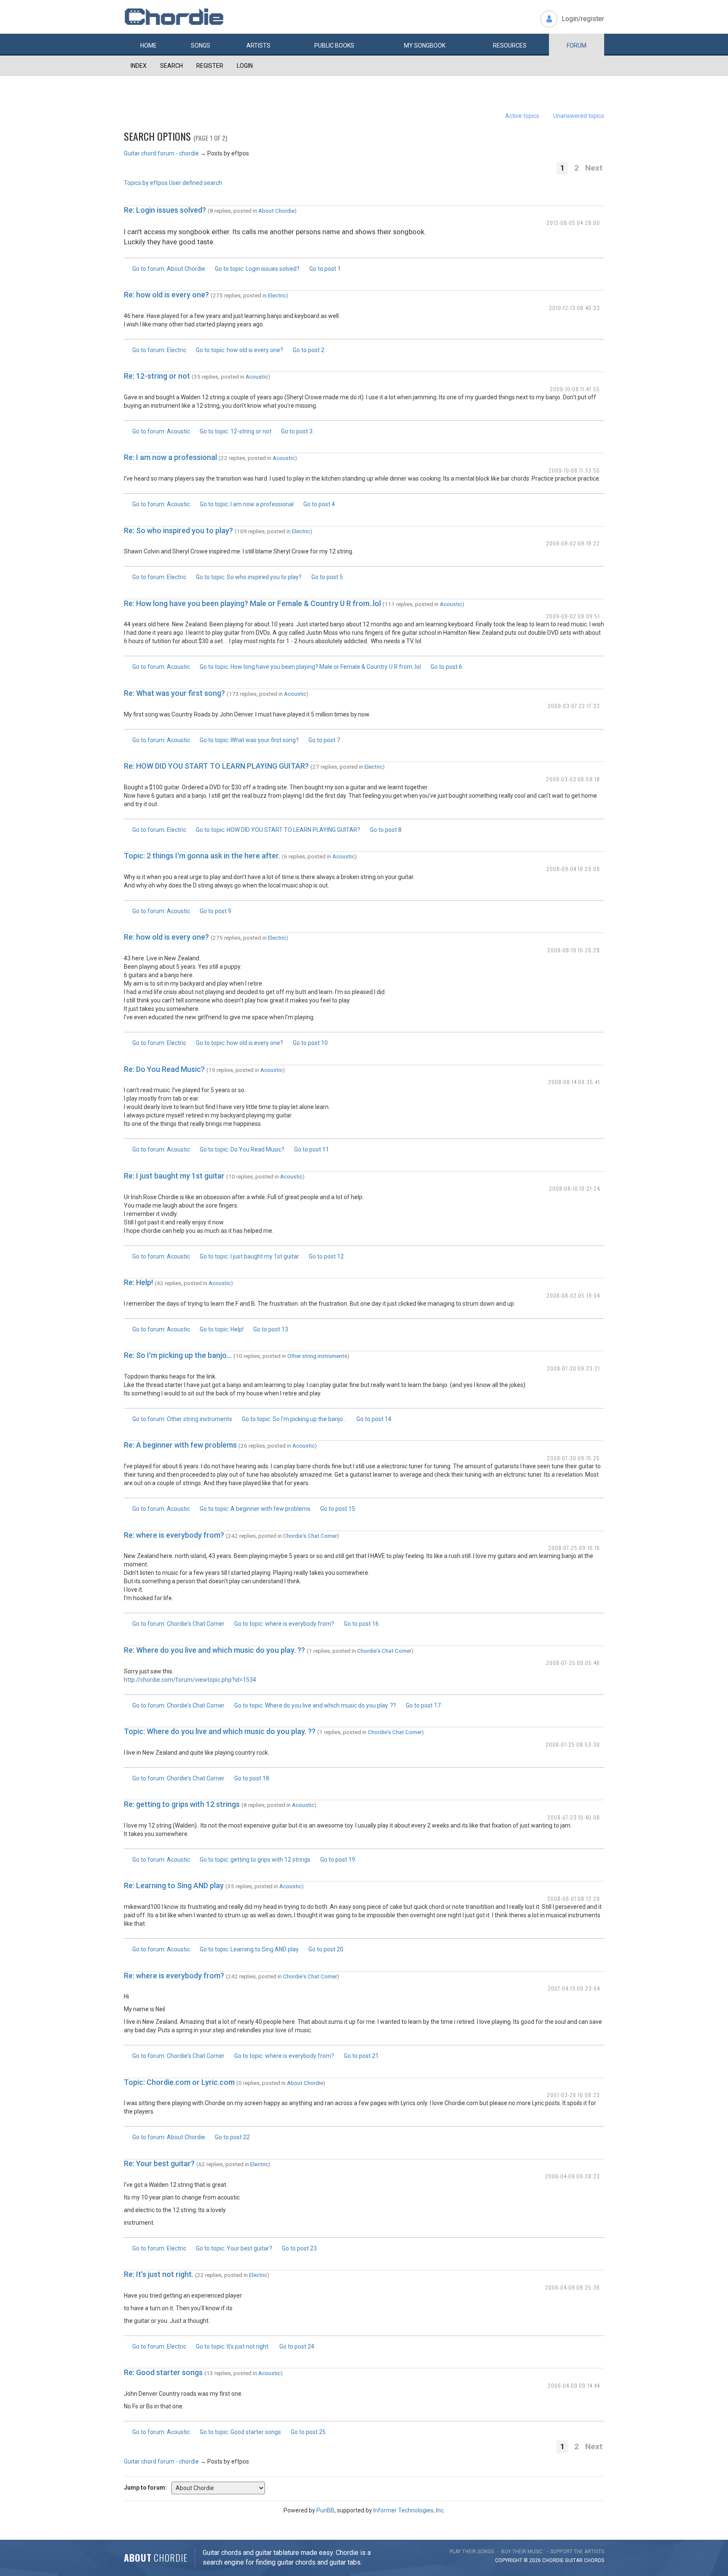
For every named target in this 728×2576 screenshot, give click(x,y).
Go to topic (257, 269)
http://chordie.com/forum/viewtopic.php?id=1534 (190, 1680)
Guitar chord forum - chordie (161, 153)
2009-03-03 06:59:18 (573, 779)
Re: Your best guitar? (159, 2163)
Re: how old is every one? (166, 295)
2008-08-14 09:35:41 (574, 1082)
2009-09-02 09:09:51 (573, 616)
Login (245, 66)
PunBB (325, 2510)
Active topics (522, 116)
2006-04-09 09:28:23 (573, 2176)
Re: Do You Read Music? (164, 1069)
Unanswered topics (579, 116)
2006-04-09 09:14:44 (574, 2385)
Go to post (325, 269)
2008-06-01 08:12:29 (574, 1899)
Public (334, 45)
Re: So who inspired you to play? (178, 530)
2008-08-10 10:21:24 (574, 1188)
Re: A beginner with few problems (180, 1445)
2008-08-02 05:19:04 (573, 1295)
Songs (201, 45)
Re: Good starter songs (163, 2372)
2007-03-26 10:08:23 (573, 2095)
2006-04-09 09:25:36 (573, 2287)
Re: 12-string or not (157, 376)
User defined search (195, 183)
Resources (510, 45)
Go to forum (169, 269)
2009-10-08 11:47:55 (575, 389)
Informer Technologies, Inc (408, 2510)
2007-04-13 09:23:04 (574, 1988)
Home (149, 45)
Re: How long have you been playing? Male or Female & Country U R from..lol (252, 603)
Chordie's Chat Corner (310, 1536)
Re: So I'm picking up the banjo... (178, 1355)
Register (210, 66)
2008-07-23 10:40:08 (574, 1817)
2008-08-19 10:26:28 (574, 950)
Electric (277, 295)
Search (171, 66)
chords (594, 2560)
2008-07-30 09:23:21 (573, 1368)
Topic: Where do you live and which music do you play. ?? (220, 1731)
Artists (258, 45)
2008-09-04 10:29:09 (573, 869)
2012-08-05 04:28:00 (573, 223)
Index (139, 66)
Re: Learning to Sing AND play (174, 1885)
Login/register (583, 19)
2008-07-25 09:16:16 (574, 1548)
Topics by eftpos (146, 183)
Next (594, 168)
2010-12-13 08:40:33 (574, 308)
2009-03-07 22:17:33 (574, 706)
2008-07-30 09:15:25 (573, 1458)
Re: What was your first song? (174, 693)
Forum (577, 45)
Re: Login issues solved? (165, 210)
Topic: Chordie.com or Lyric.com (179, 2082)
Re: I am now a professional (170, 457)
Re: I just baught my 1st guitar (174, 1176)
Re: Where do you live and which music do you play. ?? (214, 1650)
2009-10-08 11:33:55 (574, 470)
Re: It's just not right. (159, 2274)
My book (425, 45)
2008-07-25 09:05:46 (573, 1663)
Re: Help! (138, 1282)
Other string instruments (317, 1356)
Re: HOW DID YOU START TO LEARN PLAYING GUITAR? (216, 766)
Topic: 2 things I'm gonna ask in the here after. (202, 856)
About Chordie (276, 211)
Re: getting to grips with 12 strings (182, 1804)
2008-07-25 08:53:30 (573, 1744)
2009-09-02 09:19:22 (573, 543)
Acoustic (257, 377)
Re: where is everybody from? (175, 1535)
